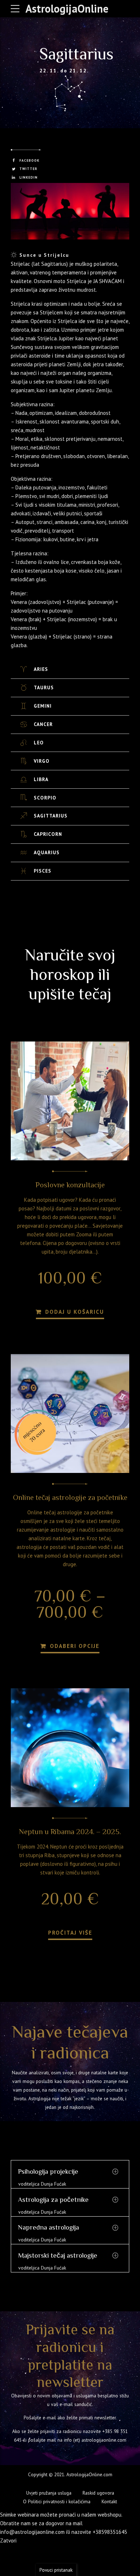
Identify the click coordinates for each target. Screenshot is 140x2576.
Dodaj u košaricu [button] (74, 1312)
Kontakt (109, 2501)
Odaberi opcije (74, 1646)
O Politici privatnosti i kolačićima (57, 2501)
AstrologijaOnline (67, 8)
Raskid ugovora (98, 2493)
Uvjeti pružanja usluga (49, 2493)
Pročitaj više (70, 1932)
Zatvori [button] (8, 2541)
